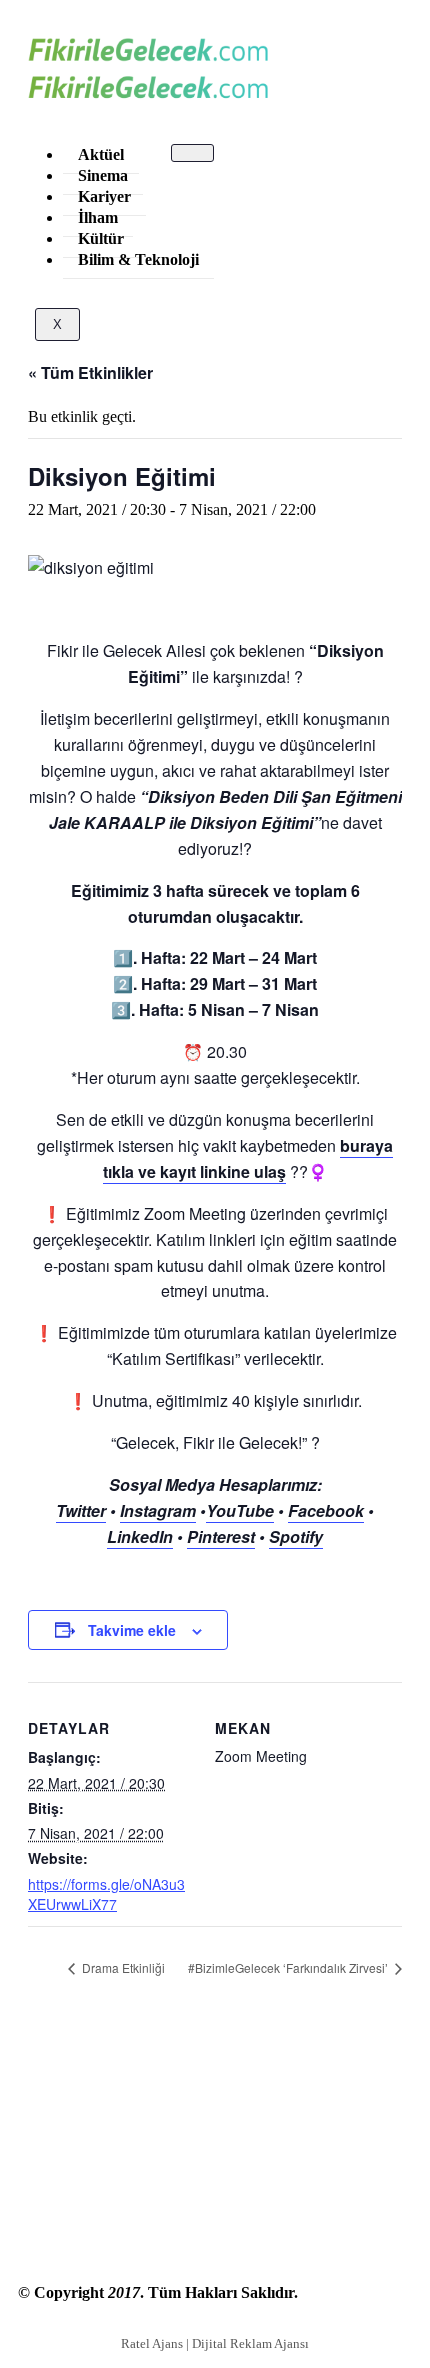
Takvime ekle (132, 1630)
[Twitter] (215, 2105)
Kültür (101, 238)
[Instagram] (215, 2181)
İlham (98, 217)
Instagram (158, 1510)
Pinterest (221, 1536)
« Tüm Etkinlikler (90, 372)
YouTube (240, 1510)
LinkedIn (140, 1536)
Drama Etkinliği (122, 1967)
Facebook (326, 1510)
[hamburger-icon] (192, 153)
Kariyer (104, 196)
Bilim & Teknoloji (138, 259)
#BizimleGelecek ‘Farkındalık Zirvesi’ (289, 1967)
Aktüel (101, 154)
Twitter (81, 1510)
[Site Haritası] (215, 2219)
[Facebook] (215, 2067)
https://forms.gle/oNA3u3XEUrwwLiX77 (106, 1894)
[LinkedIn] (215, 2143)
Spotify (296, 1536)
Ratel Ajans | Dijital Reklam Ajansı (215, 2343)
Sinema (103, 175)
